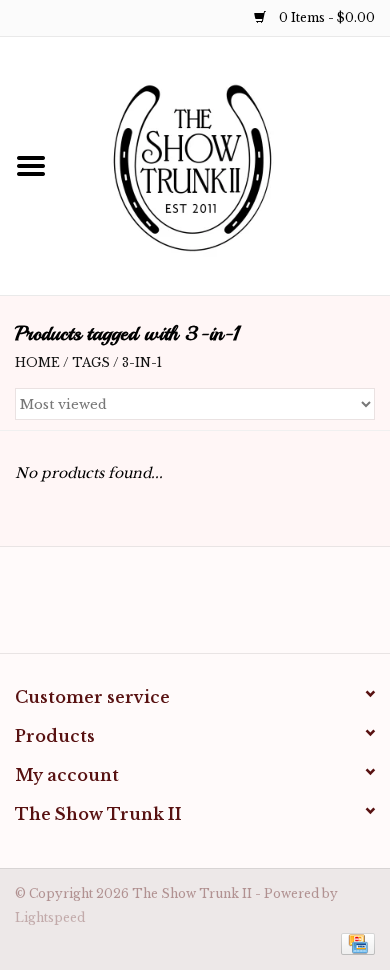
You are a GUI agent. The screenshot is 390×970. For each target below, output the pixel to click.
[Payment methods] (354, 942)
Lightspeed (50, 917)
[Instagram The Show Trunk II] (213, 607)
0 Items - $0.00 (325, 17)
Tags (91, 362)
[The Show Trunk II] (226, 165)
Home (37, 362)
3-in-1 (142, 362)
